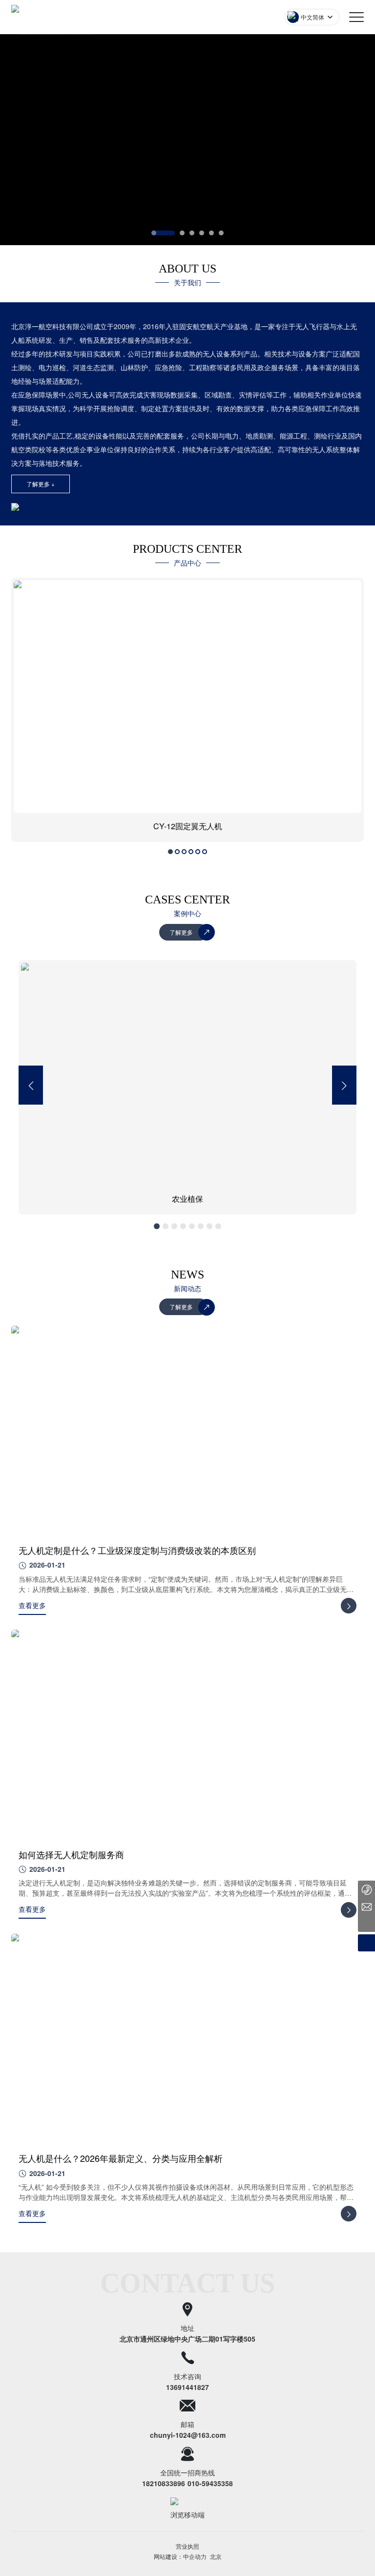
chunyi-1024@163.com (188, 2435)
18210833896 (164, 2483)
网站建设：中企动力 (180, 2566)
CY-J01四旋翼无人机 (239, 826)
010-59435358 (210, 2483)
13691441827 (187, 2387)
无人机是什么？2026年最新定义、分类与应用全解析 (121, 2158)
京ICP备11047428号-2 (188, 2555)
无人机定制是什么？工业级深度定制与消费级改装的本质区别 (137, 1550)
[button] (163, 233)
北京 (216, 2566)
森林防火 (278, 1199)
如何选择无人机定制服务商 (71, 1854)
